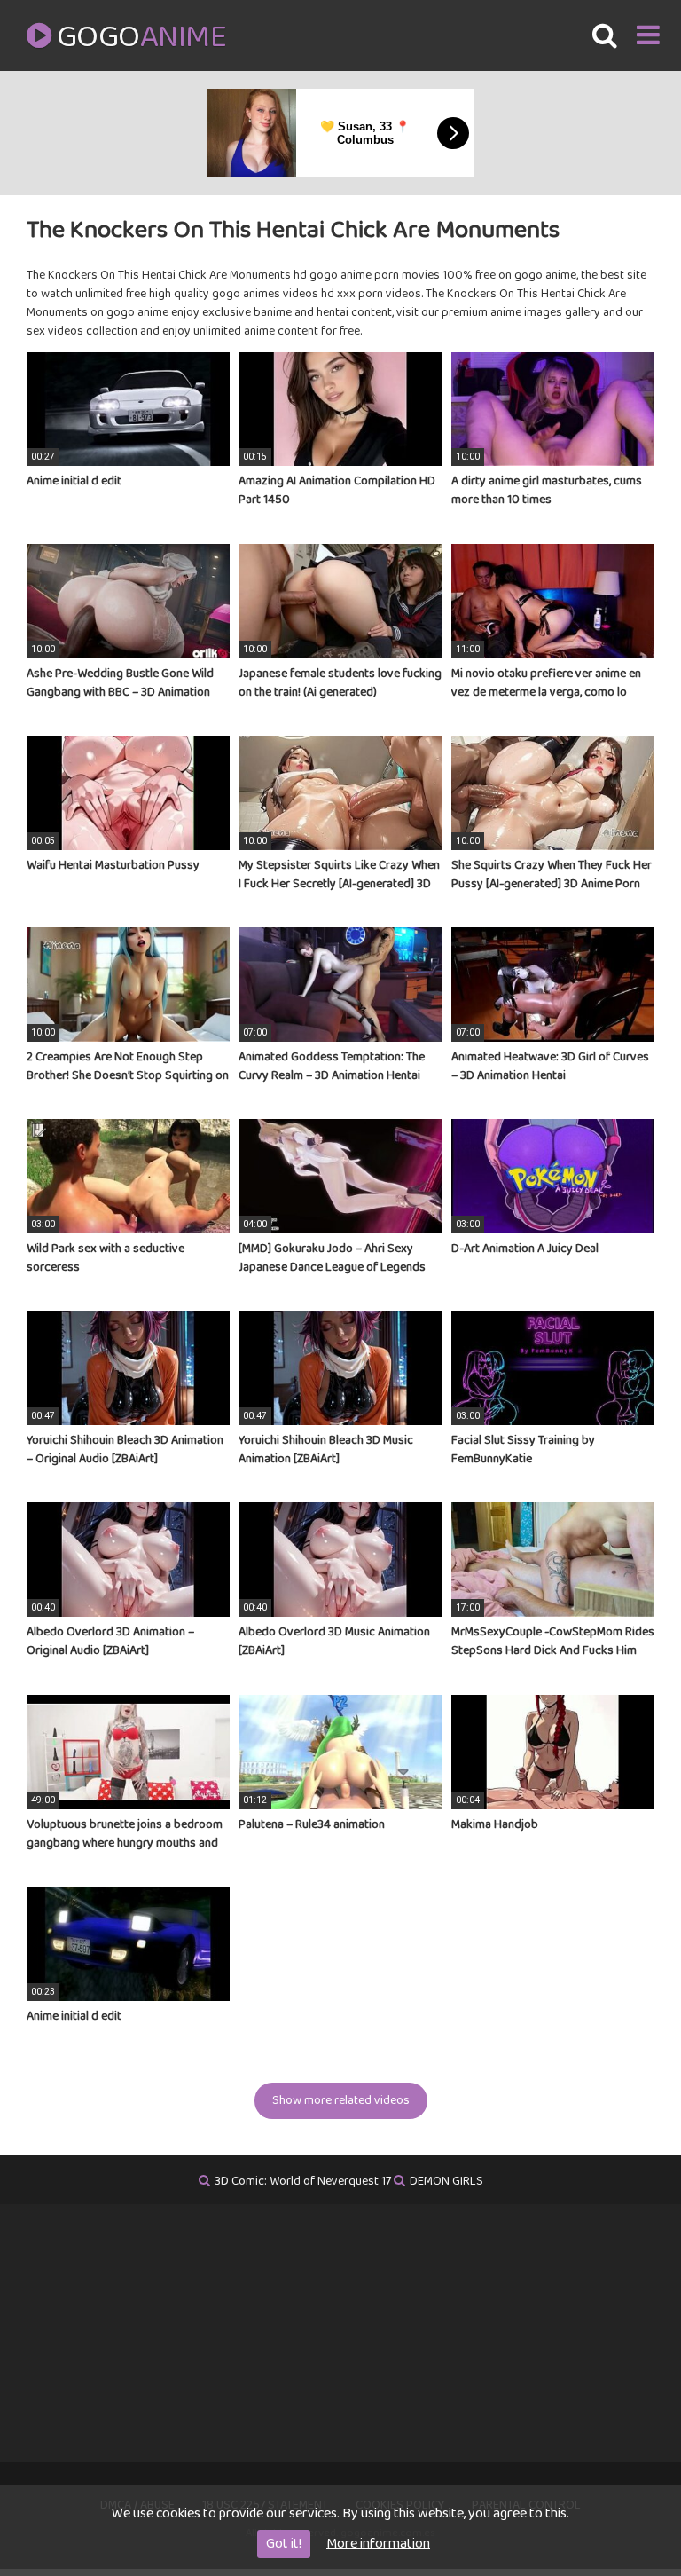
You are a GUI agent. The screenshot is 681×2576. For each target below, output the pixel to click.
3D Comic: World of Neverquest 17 (303, 2181)
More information (378, 2544)
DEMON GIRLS (446, 2181)
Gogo (141, 37)
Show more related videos (341, 2100)
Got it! (284, 2544)
